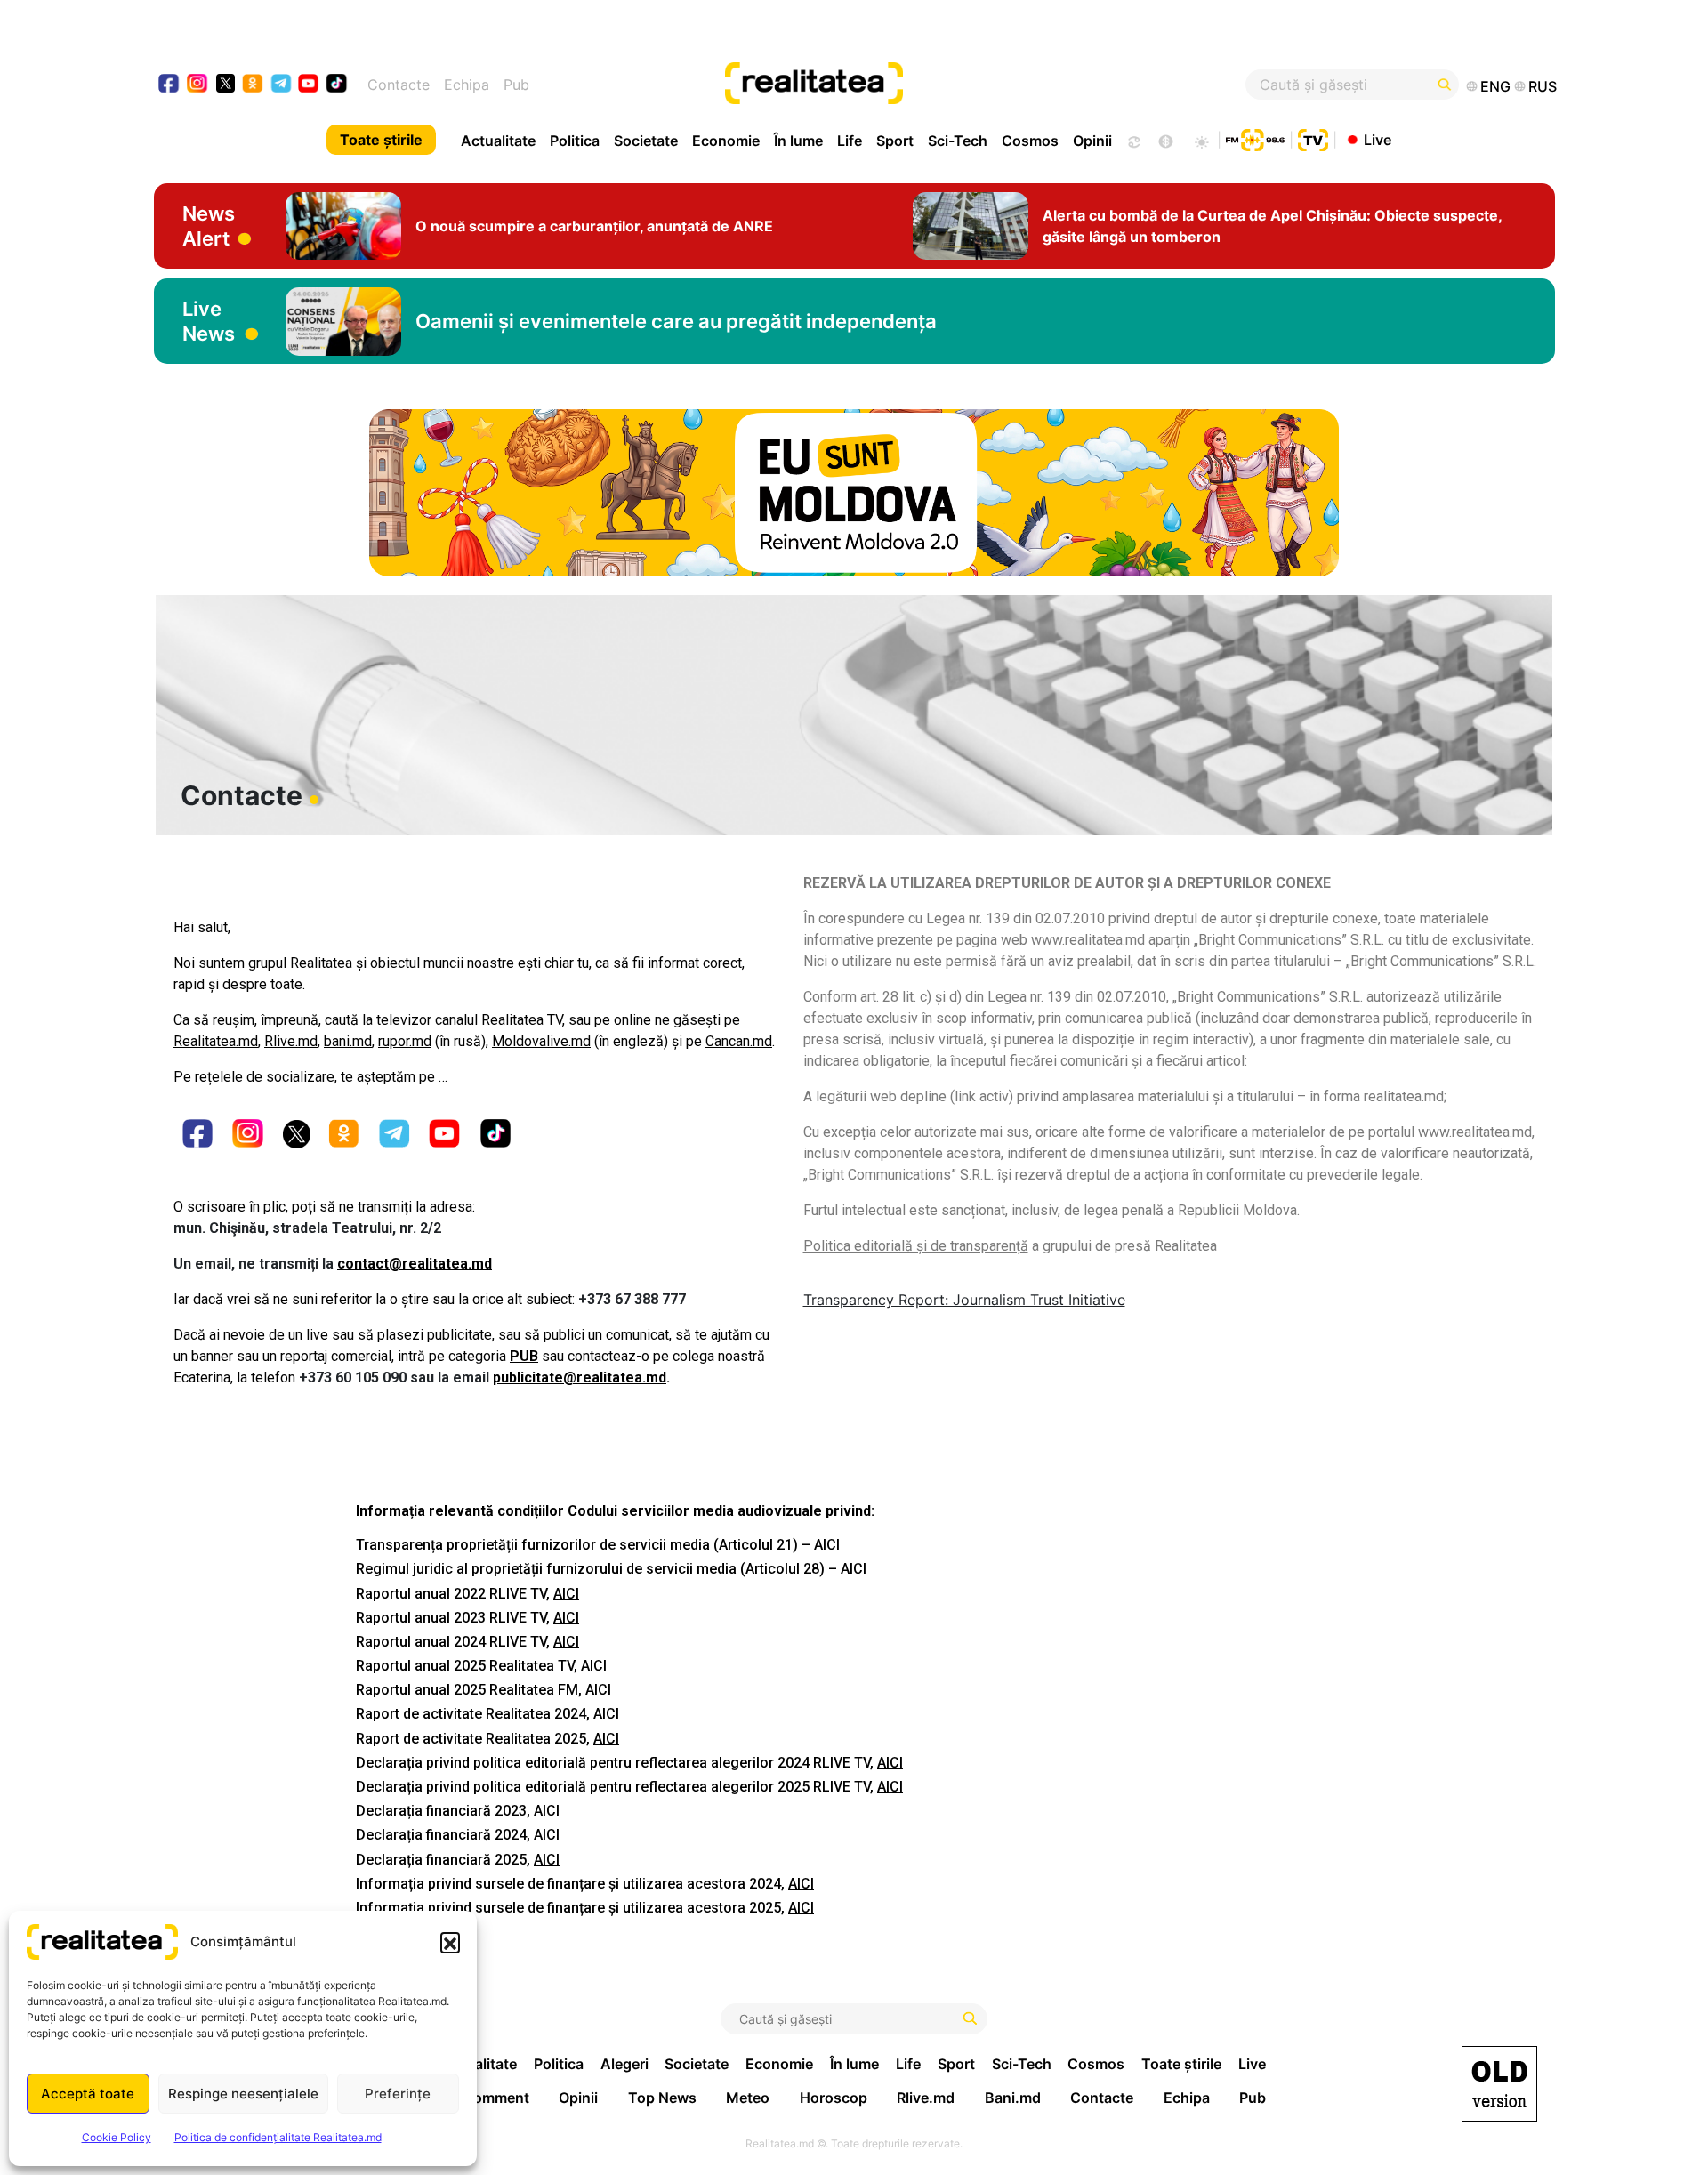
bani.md (348, 1041)
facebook (169, 85)
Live (1378, 139)
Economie (726, 141)
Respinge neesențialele (243, 2094)
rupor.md (405, 1041)
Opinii (1092, 141)
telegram (282, 85)
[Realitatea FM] (1255, 138)
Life (850, 141)
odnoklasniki (253, 85)
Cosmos (1030, 141)
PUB (524, 1356)
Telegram (395, 1136)
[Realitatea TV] (1313, 138)
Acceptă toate (88, 2094)
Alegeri (624, 2064)
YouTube (446, 1136)
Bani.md (1013, 2098)
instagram (198, 85)
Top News (662, 2098)
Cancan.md (739, 1041)
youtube (309, 85)
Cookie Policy (117, 2137)
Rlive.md (291, 1041)
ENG (1495, 86)
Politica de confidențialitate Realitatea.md (278, 2137)
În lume (798, 141)
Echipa (467, 85)
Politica (575, 141)
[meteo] (1201, 140)
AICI (827, 1545)
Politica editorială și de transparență (916, 1246)
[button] (450, 1942)
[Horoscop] (1132, 140)
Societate (646, 141)
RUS (1543, 86)
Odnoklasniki (345, 1136)
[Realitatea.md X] (226, 82)
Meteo (748, 2098)
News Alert (209, 226)
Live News (209, 321)
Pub (516, 85)
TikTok (496, 1136)
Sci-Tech (958, 141)
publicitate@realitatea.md (580, 1377)
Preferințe (398, 2094)
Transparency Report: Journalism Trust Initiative (964, 1300)
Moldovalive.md (541, 1041)
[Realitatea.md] (1499, 2084)
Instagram (249, 1136)
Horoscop (834, 2098)
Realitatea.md (216, 1041)
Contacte (399, 85)
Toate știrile (381, 140)
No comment (486, 2098)
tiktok (337, 85)
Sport (895, 141)
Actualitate (498, 141)
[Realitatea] (925, 85)
